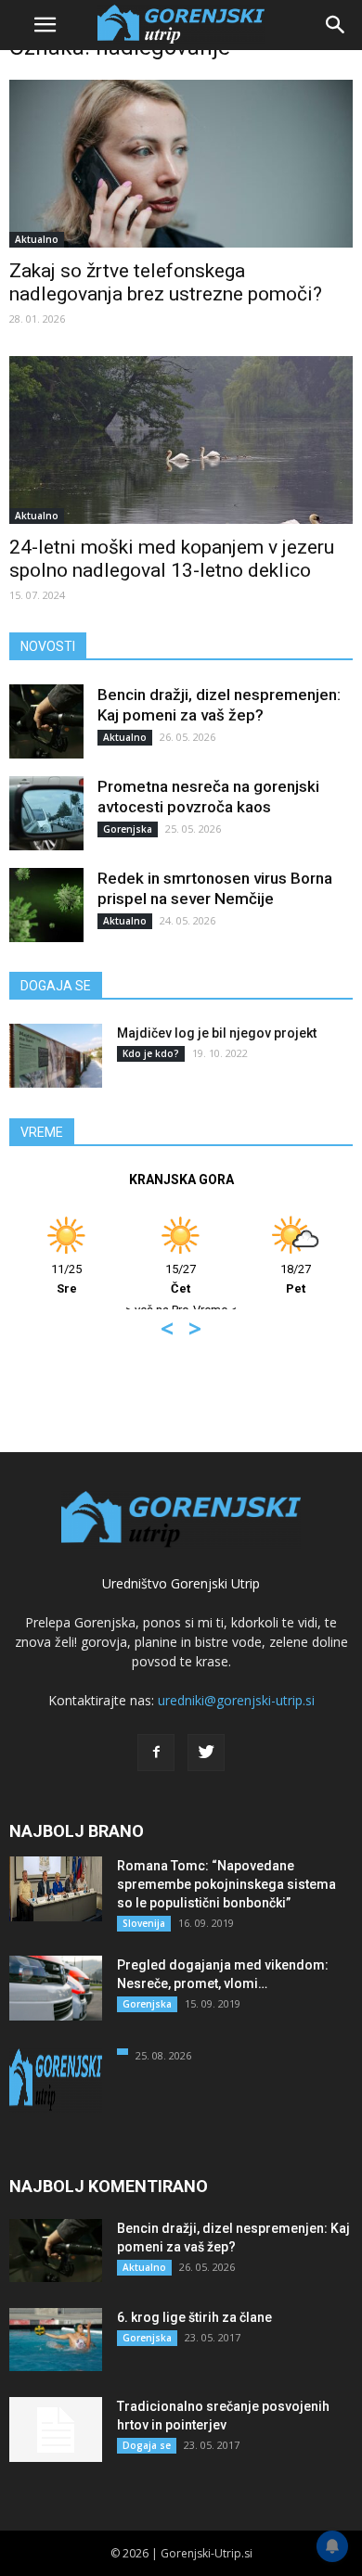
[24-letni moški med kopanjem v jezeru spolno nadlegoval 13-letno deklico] (181, 440)
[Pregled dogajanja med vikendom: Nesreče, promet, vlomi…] (56, 1988)
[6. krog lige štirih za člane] (56, 2340)
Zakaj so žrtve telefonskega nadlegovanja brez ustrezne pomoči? (166, 282)
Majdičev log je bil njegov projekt (217, 1033)
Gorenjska (128, 829)
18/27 (296, 1279)
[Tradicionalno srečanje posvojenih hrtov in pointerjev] (56, 2429)
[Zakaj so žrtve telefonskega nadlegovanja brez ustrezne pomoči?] (181, 164)
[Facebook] (156, 1753)
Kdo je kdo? (151, 1053)
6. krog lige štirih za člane (194, 2317)
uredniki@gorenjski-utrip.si (236, 1700)
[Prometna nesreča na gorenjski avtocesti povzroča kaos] (46, 813)
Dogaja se (147, 2445)
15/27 (181, 1279)
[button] (336, 25)
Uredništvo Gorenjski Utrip (181, 1583)
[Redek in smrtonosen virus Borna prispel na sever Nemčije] (46, 905)
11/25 (66, 1279)
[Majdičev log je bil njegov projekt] (56, 1056)
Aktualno (37, 239)
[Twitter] (206, 1753)
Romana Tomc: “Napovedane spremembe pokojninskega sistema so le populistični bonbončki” (226, 1884)
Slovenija (144, 1923)
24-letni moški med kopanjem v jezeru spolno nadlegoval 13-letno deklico (172, 559)
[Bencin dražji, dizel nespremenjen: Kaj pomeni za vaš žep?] (46, 721)
